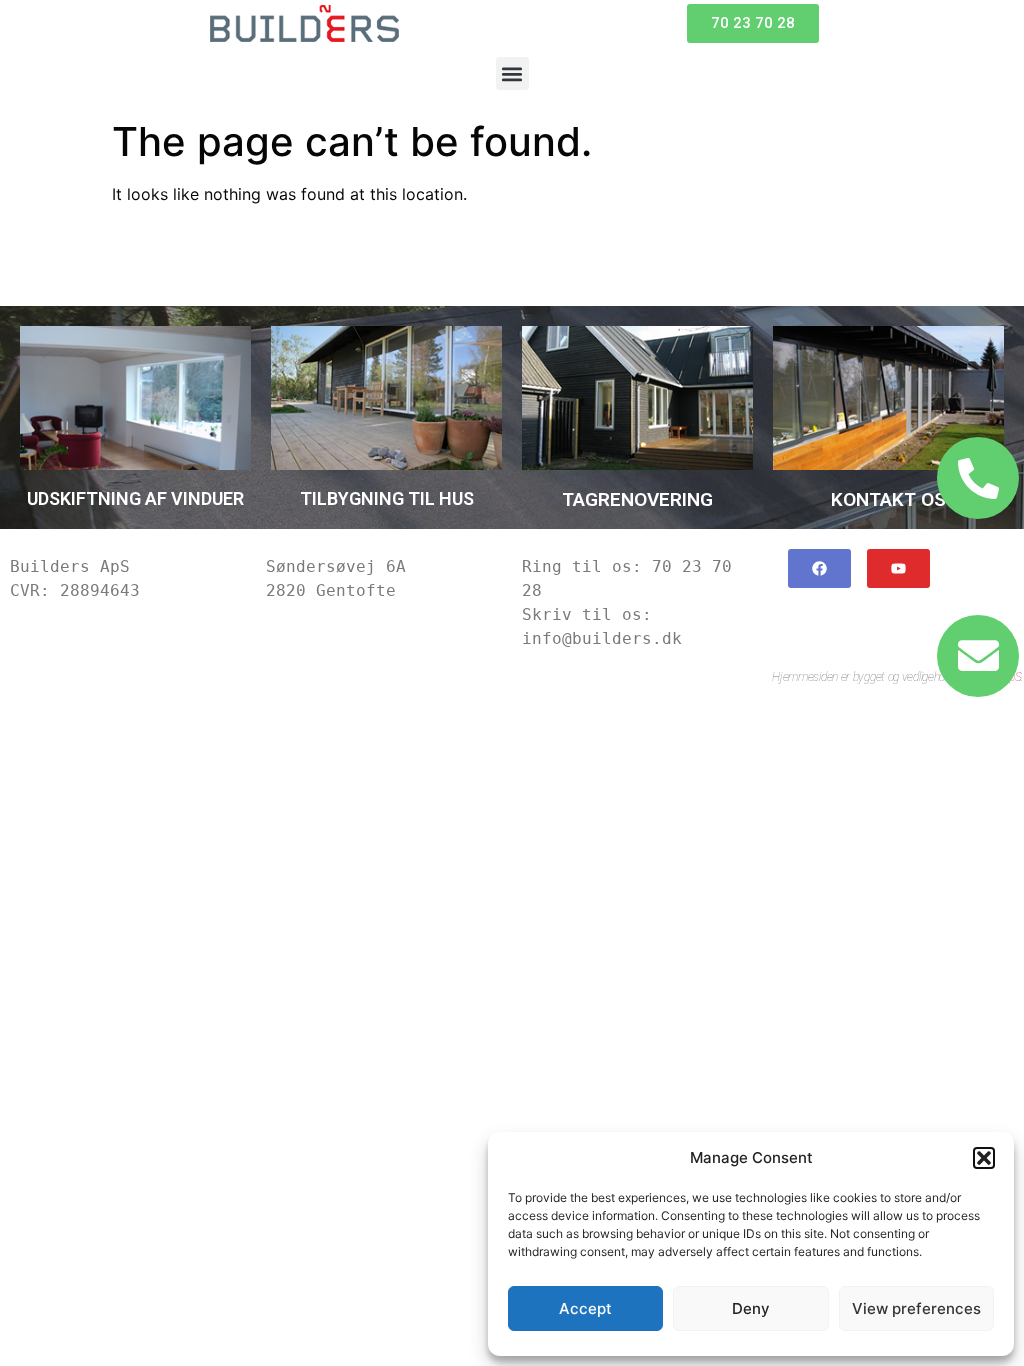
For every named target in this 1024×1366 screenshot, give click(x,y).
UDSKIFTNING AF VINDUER (135, 498)
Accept (585, 1308)
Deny (751, 1308)
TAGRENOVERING (637, 499)
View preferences (916, 1308)
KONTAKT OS (888, 499)
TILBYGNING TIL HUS (387, 498)
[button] (984, 1158)
